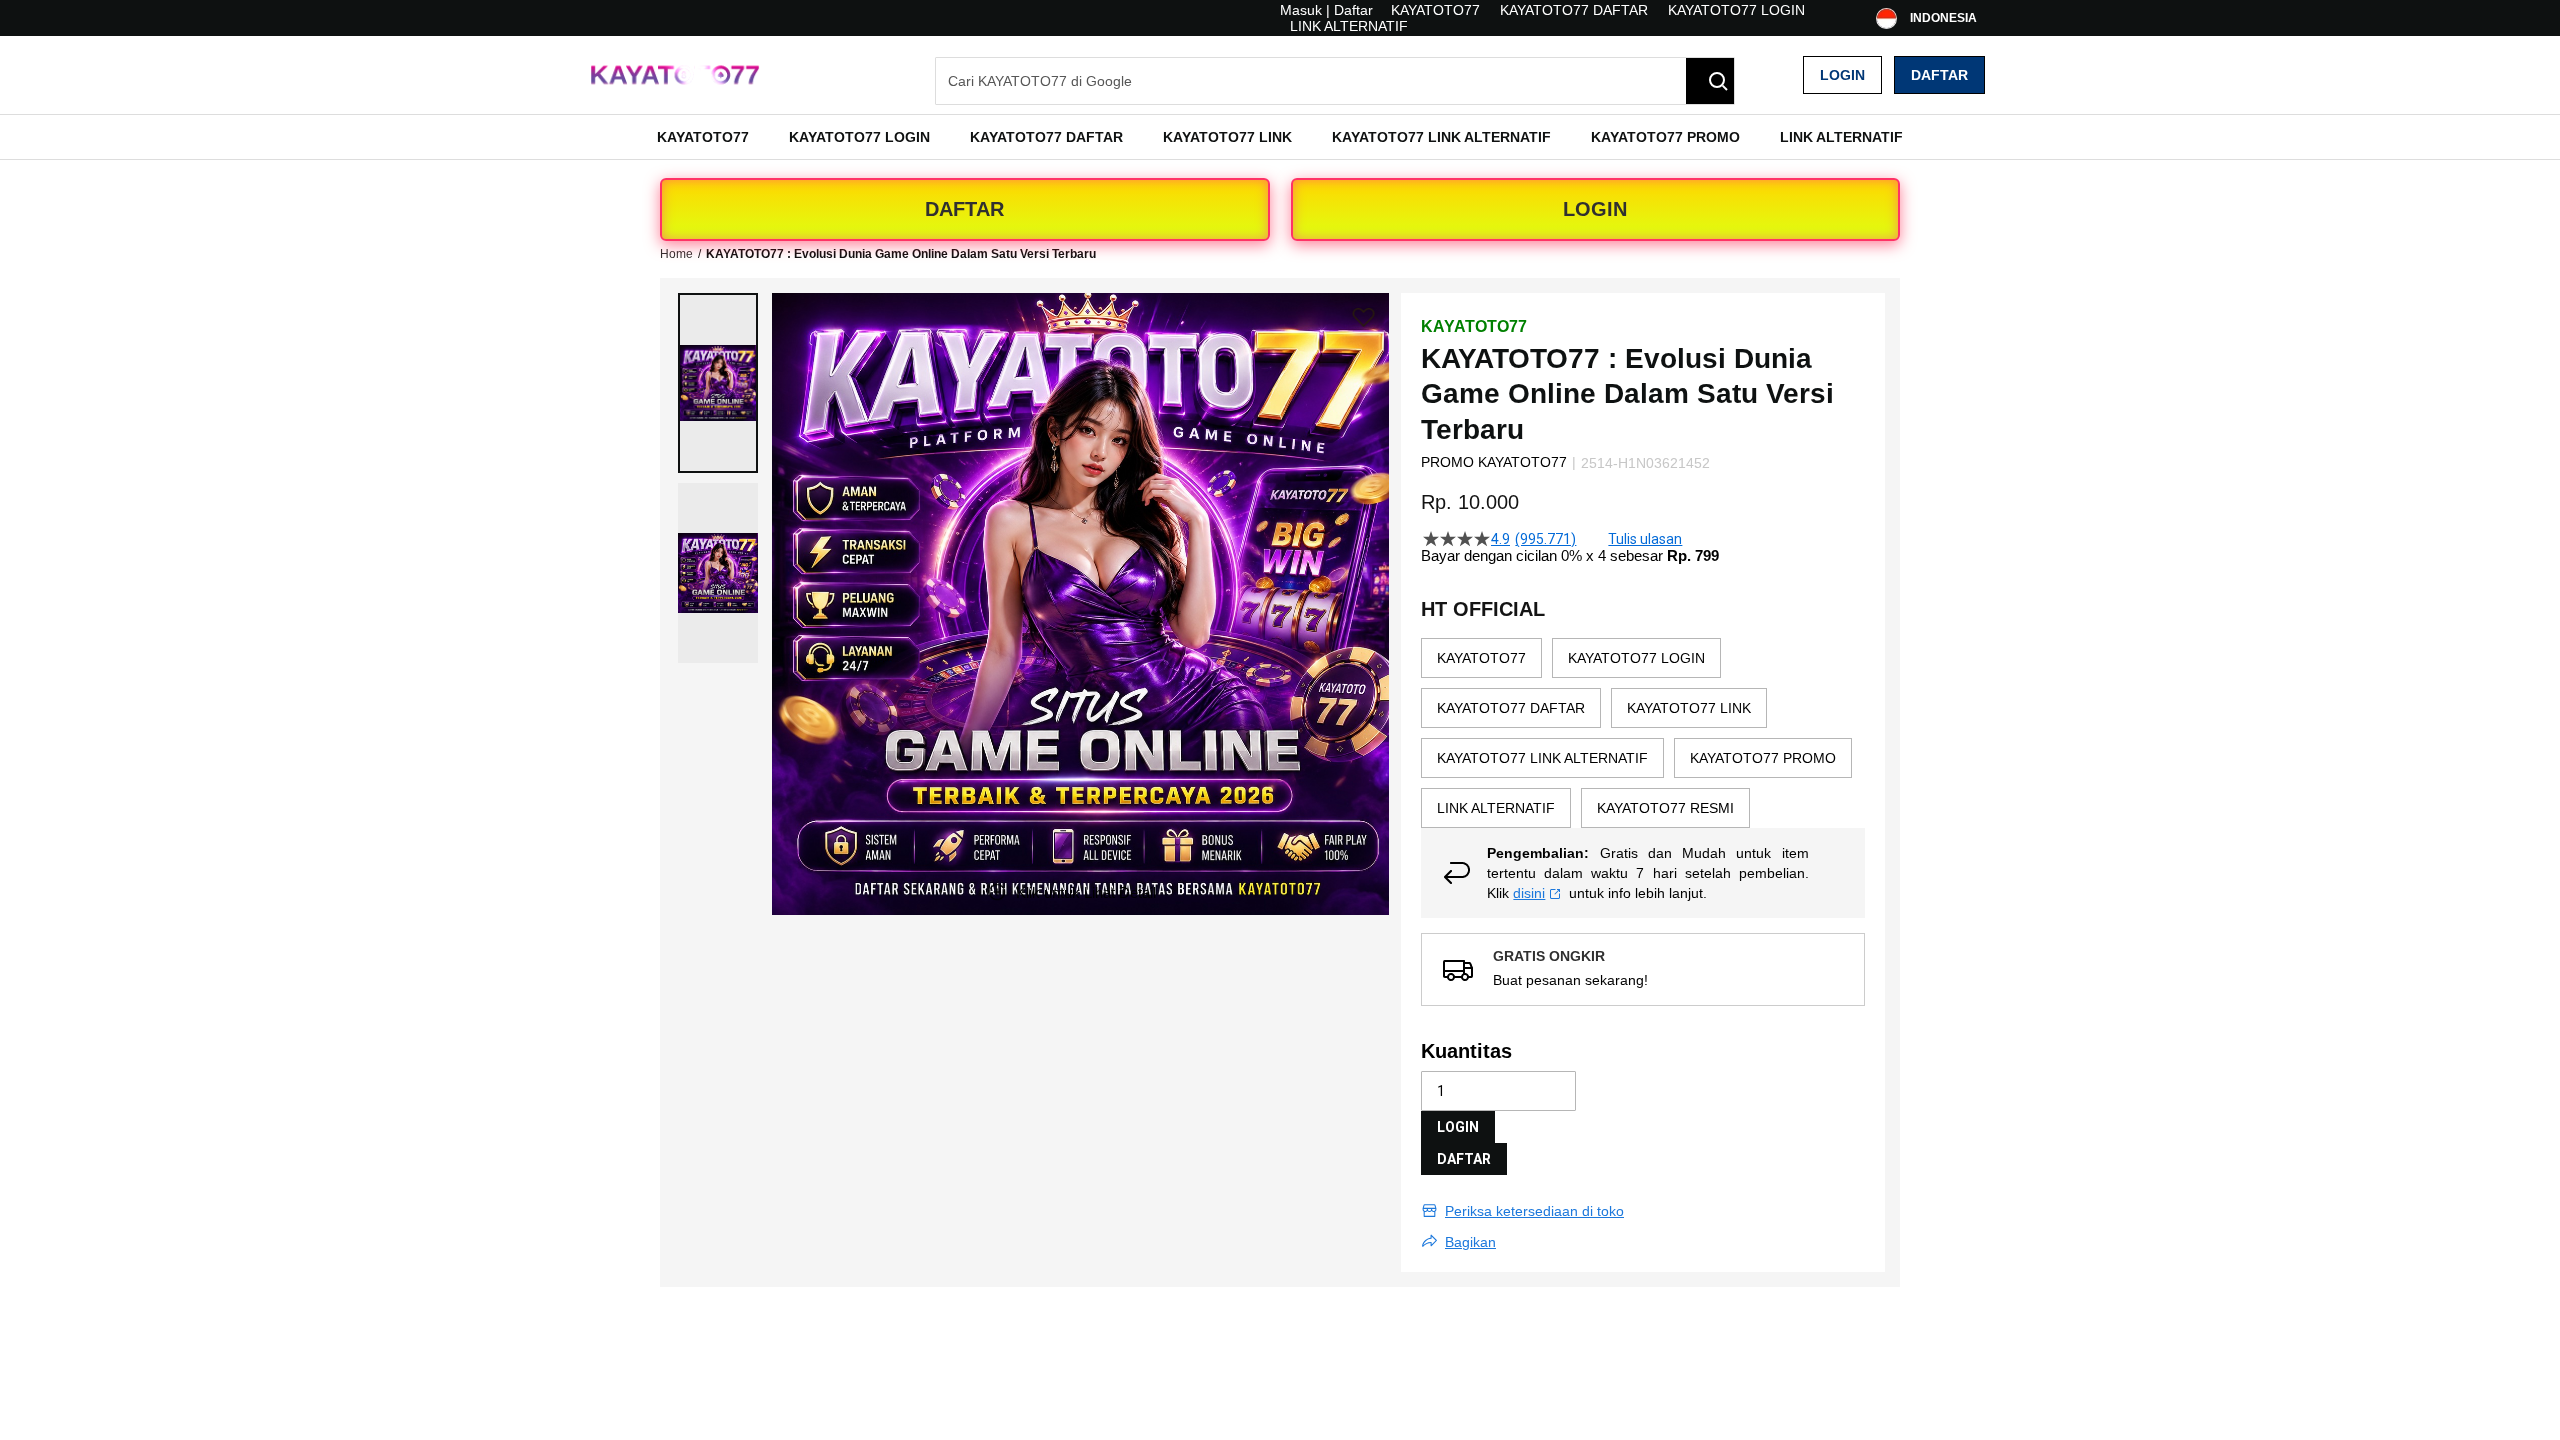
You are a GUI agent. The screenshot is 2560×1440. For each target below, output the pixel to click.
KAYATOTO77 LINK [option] (1689, 708)
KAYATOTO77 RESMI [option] (1665, 808)
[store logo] (675, 75)
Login (1842, 75)
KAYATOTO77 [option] (1481, 658)
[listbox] (1643, 733)
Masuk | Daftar (1326, 10)
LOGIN (1595, 209)
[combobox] (1335, 81)
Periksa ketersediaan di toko (1534, 1211)
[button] (718, 383)
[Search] (1710, 81)
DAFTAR (964, 209)
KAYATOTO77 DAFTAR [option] (1511, 708)
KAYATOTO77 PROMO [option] (1763, 758)
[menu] (1280, 137)
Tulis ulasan (1645, 539)
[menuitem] (703, 137)
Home (676, 254)
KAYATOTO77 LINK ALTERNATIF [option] (1542, 758)
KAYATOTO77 (1435, 10)
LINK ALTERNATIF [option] (1496, 808)
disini (1529, 893)
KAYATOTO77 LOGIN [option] (1636, 658)
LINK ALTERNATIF (1349, 26)
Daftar (1939, 75)
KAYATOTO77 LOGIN (1736, 10)
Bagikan (1470, 1242)
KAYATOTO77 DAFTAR (1574, 10)
